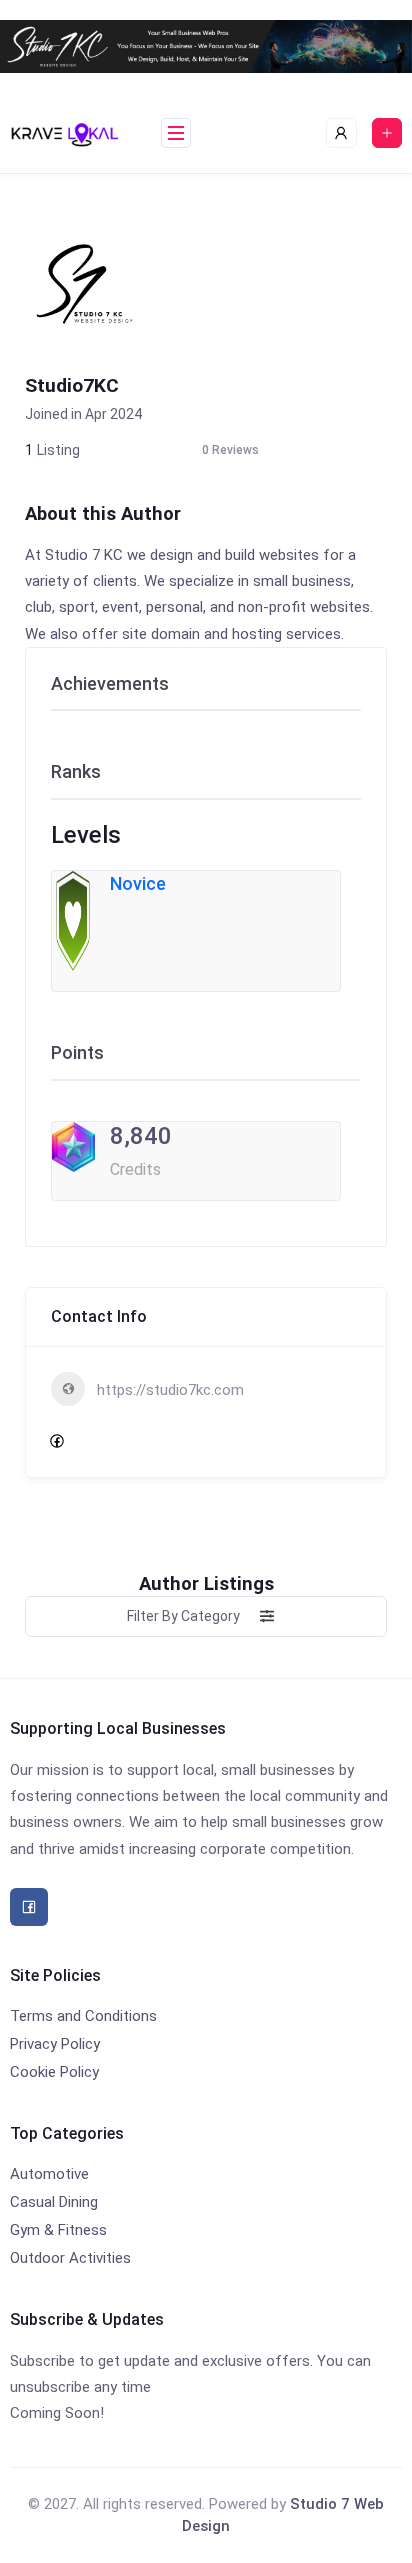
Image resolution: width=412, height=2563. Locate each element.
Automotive (49, 2174)
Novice (138, 883)
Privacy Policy (55, 2044)
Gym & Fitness (58, 2230)
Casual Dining (54, 2202)
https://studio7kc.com (170, 1390)
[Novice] (73, 919)
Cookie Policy (54, 2072)
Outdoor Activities (70, 2258)
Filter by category (183, 1616)
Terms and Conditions (83, 2016)
